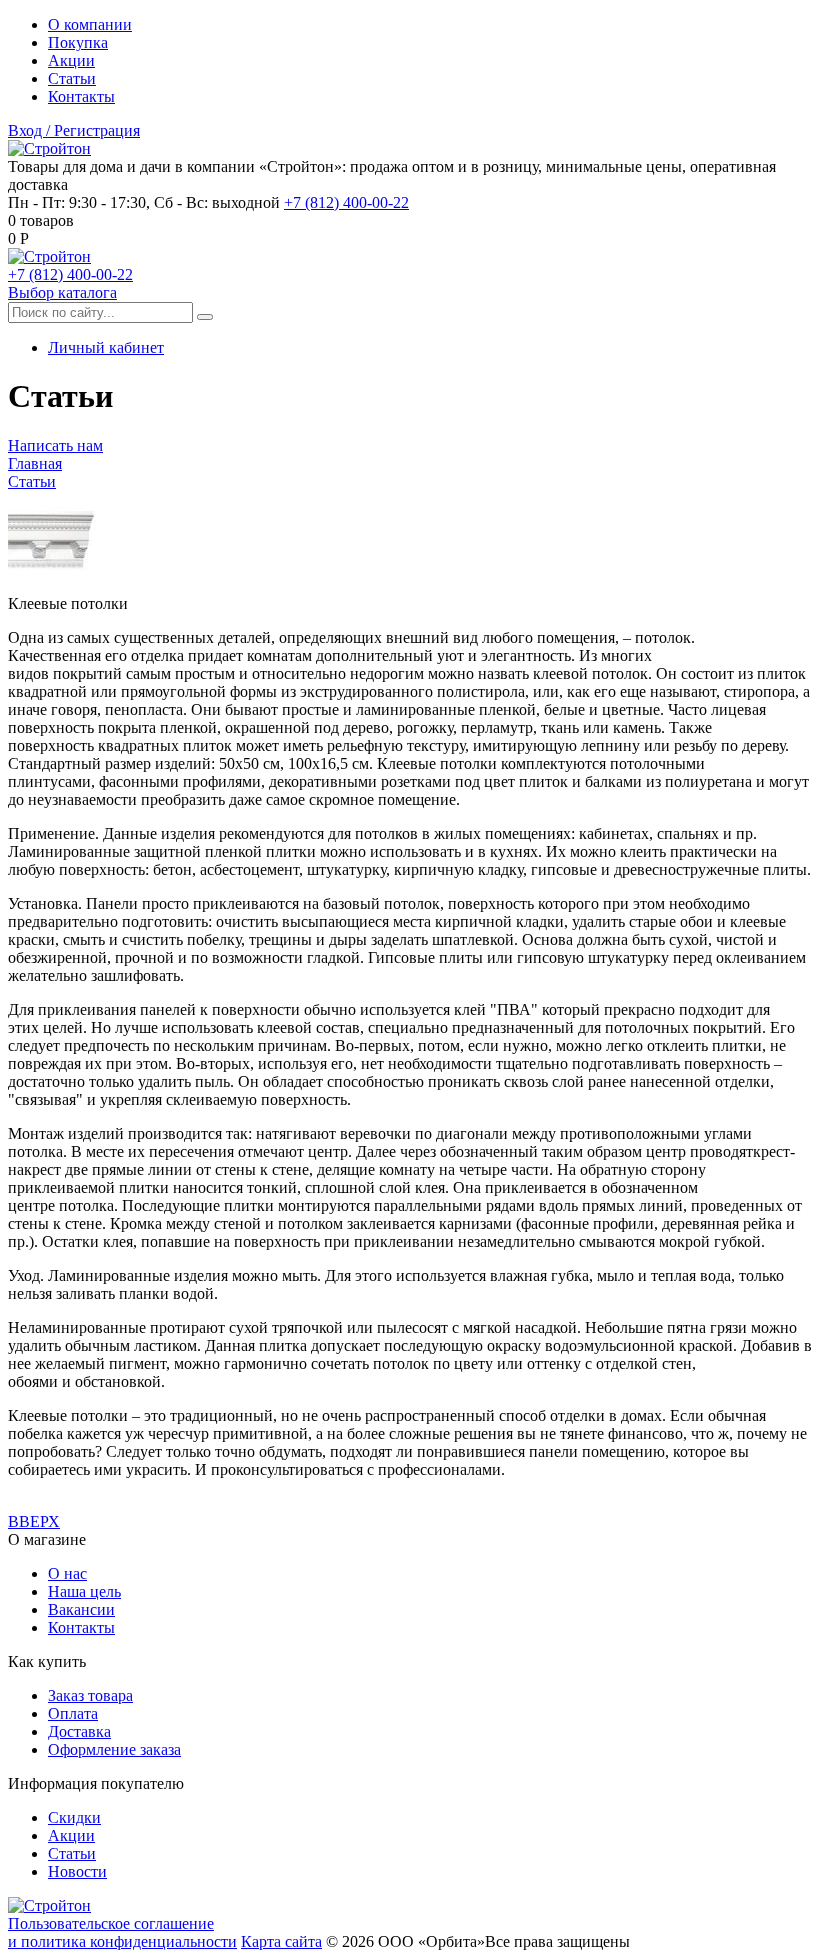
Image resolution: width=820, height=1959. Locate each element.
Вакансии (81, 1609)
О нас (67, 1573)
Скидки (74, 1817)
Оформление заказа (114, 1749)
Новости (77, 1871)
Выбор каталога (62, 292)
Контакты (81, 96)
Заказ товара (90, 1695)
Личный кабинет (106, 347)
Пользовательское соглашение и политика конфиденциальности (122, 1932)
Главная (35, 463)
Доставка (79, 1731)
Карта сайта (281, 1941)
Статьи (72, 78)
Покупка (78, 42)
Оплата (73, 1713)
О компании (90, 24)
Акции (71, 60)
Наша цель (84, 1591)
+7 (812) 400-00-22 (346, 202)
